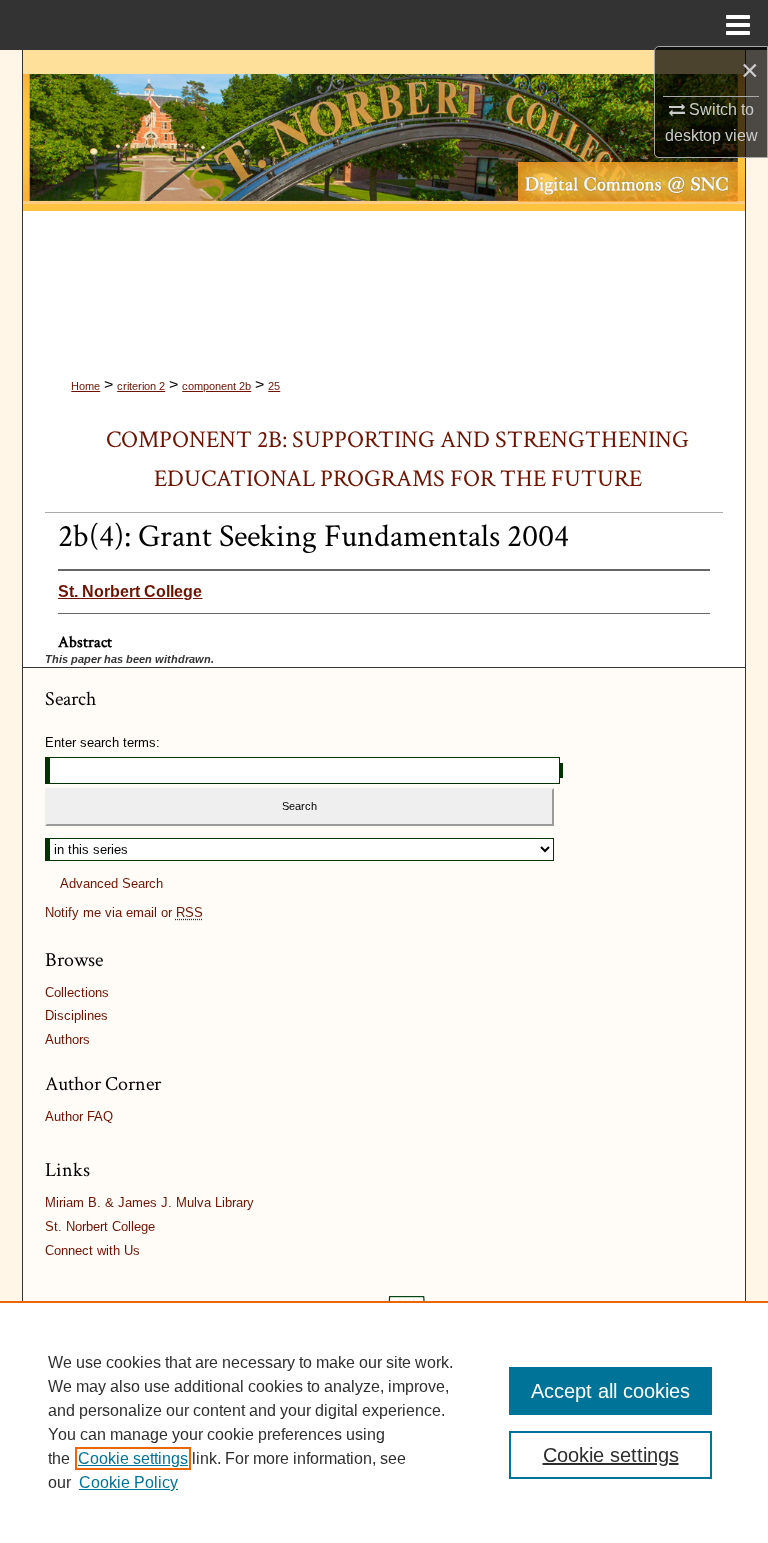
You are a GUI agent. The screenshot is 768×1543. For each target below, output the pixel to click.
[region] (384, 1422)
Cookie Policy (128, 1482)
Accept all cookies (610, 1391)
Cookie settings (133, 1458)
